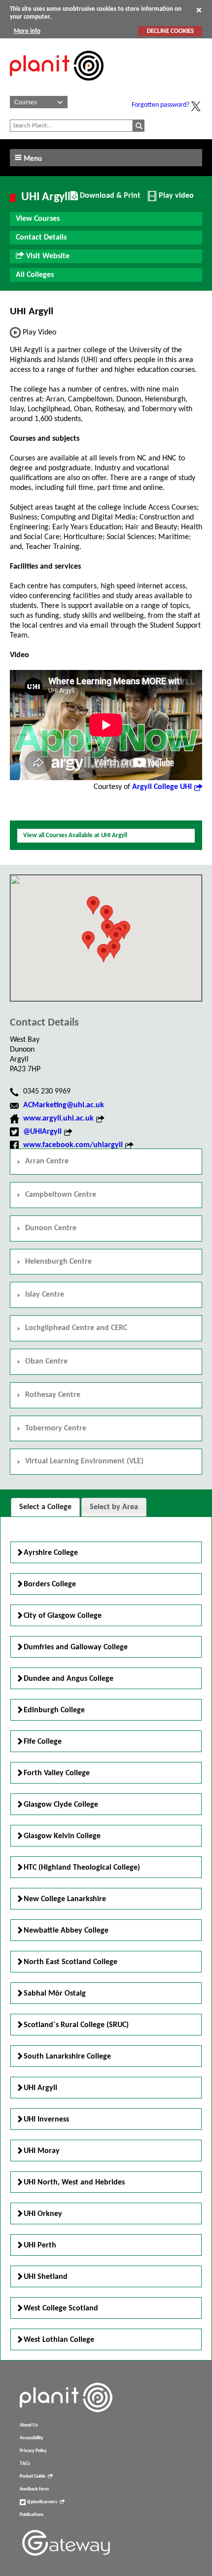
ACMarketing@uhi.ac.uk (64, 1105)
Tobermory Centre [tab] (56, 1428)
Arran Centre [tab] (47, 1161)
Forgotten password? (160, 105)
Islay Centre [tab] (45, 1295)
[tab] (45, 1507)
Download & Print (109, 199)
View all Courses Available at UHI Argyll (75, 835)
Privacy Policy (33, 2451)
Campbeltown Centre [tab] (61, 1195)
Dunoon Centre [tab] (51, 1228)
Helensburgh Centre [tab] (58, 1262)
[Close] (199, 10)
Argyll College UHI (162, 787)
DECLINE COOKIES (170, 31)
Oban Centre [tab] (46, 1362)
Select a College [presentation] (45, 1507)
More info (27, 31)
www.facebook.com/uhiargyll (73, 1145)
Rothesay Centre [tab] (53, 1395)
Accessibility (32, 2438)
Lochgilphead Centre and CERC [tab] (76, 1328)
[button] (114, 949)
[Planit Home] (57, 86)
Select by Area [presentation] (114, 1507)
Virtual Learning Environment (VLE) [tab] (84, 1461)
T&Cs (25, 2464)
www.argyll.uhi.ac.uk (58, 1119)
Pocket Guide (33, 2476)
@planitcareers (41, 2502)
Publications (32, 2515)
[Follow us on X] (196, 106)
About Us (29, 2425)
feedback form (34, 2489)
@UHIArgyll (42, 1132)
